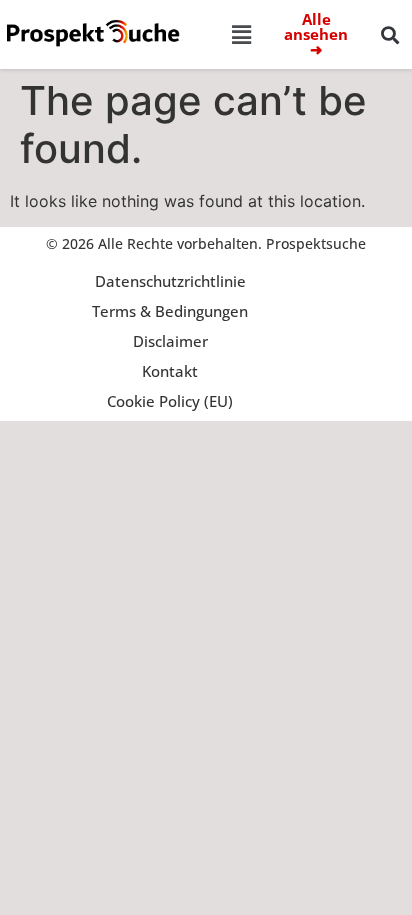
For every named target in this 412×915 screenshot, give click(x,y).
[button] (241, 34)
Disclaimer (170, 341)
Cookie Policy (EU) (170, 401)
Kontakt (170, 371)
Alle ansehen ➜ (316, 34)
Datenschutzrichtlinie (170, 281)
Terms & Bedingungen (170, 311)
